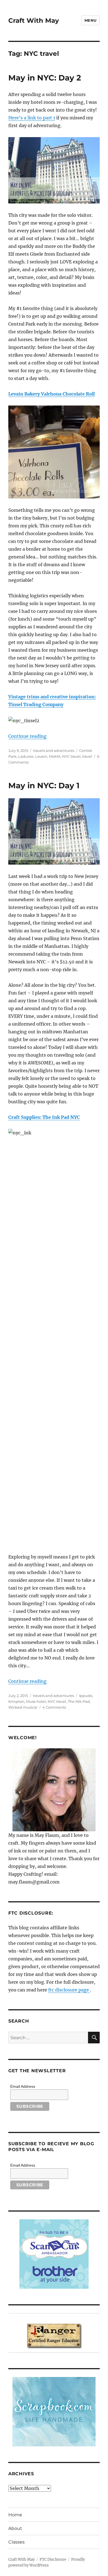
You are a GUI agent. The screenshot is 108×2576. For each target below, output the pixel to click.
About (15, 2528)
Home (15, 2515)
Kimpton (16, 1701)
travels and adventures (54, 751)
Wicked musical (23, 1707)
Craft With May (34, 21)
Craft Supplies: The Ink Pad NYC (44, 1117)
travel (87, 756)
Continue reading (27, 736)
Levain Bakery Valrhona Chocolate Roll (52, 394)
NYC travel (71, 756)
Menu (91, 20)
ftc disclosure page (69, 1990)
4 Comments (54, 1707)
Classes (16, 2542)
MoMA (55, 756)
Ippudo (86, 1696)
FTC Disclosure (53, 2559)
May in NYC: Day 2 (45, 78)
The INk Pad (79, 1701)
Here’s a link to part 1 (32, 118)
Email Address (23, 2086)
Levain (41, 756)
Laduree (26, 756)
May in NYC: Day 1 (44, 785)
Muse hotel (36, 1701)
